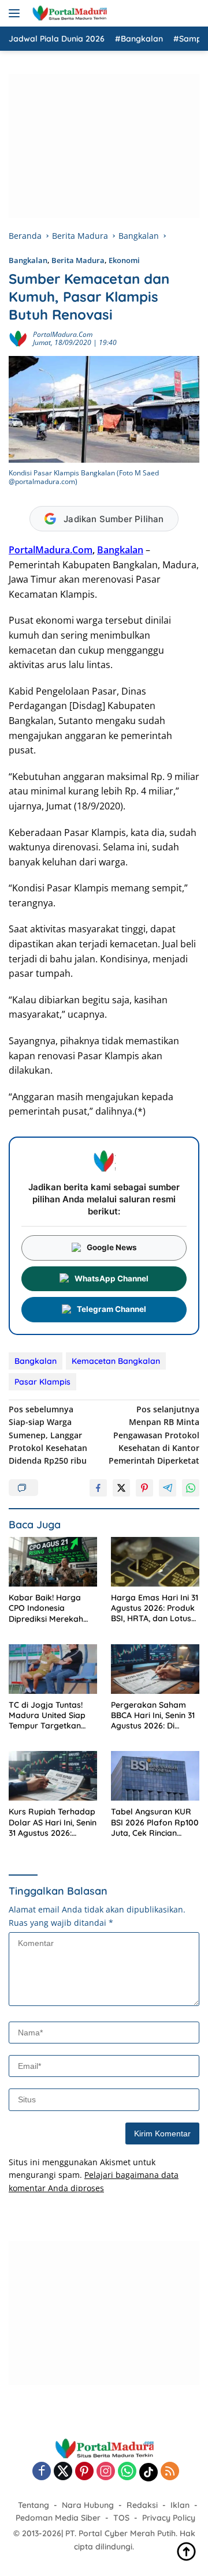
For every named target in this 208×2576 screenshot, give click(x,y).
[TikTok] (148, 2472)
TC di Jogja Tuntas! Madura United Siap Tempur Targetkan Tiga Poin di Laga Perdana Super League (47, 1716)
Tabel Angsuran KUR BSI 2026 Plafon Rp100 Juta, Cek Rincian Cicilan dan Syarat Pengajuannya (155, 1822)
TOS (121, 2518)
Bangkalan (28, 260)
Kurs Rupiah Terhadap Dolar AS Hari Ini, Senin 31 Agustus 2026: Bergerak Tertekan (53, 1822)
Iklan (180, 2505)
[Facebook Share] (98, 1488)
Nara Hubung (88, 2505)
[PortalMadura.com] (68, 13)
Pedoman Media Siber (58, 2518)
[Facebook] (42, 2472)
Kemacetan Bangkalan (116, 1361)
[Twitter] (63, 2472)
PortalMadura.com (63, 334)
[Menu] (16, 13)
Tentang (34, 2505)
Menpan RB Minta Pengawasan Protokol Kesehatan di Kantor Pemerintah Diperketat (154, 1435)
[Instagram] (106, 2472)
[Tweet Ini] (121, 1488)
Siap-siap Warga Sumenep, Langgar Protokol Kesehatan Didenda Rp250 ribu (48, 1435)
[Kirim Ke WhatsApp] (191, 1488)
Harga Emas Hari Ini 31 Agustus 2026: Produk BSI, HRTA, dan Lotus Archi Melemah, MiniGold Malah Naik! (155, 1608)
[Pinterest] (84, 2472)
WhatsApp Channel (112, 1278)
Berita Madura (78, 260)
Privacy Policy (169, 2518)
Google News (112, 1247)
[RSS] (170, 2472)
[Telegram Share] (168, 1488)
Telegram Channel (112, 1309)
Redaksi (142, 2505)
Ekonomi (124, 260)
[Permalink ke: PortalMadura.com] (18, 338)
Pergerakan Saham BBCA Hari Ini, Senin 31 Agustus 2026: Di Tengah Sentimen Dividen (153, 1716)
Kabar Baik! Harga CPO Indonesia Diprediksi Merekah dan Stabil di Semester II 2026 (52, 1608)
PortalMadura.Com (51, 550)
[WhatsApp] (127, 2472)
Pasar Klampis (42, 1382)
